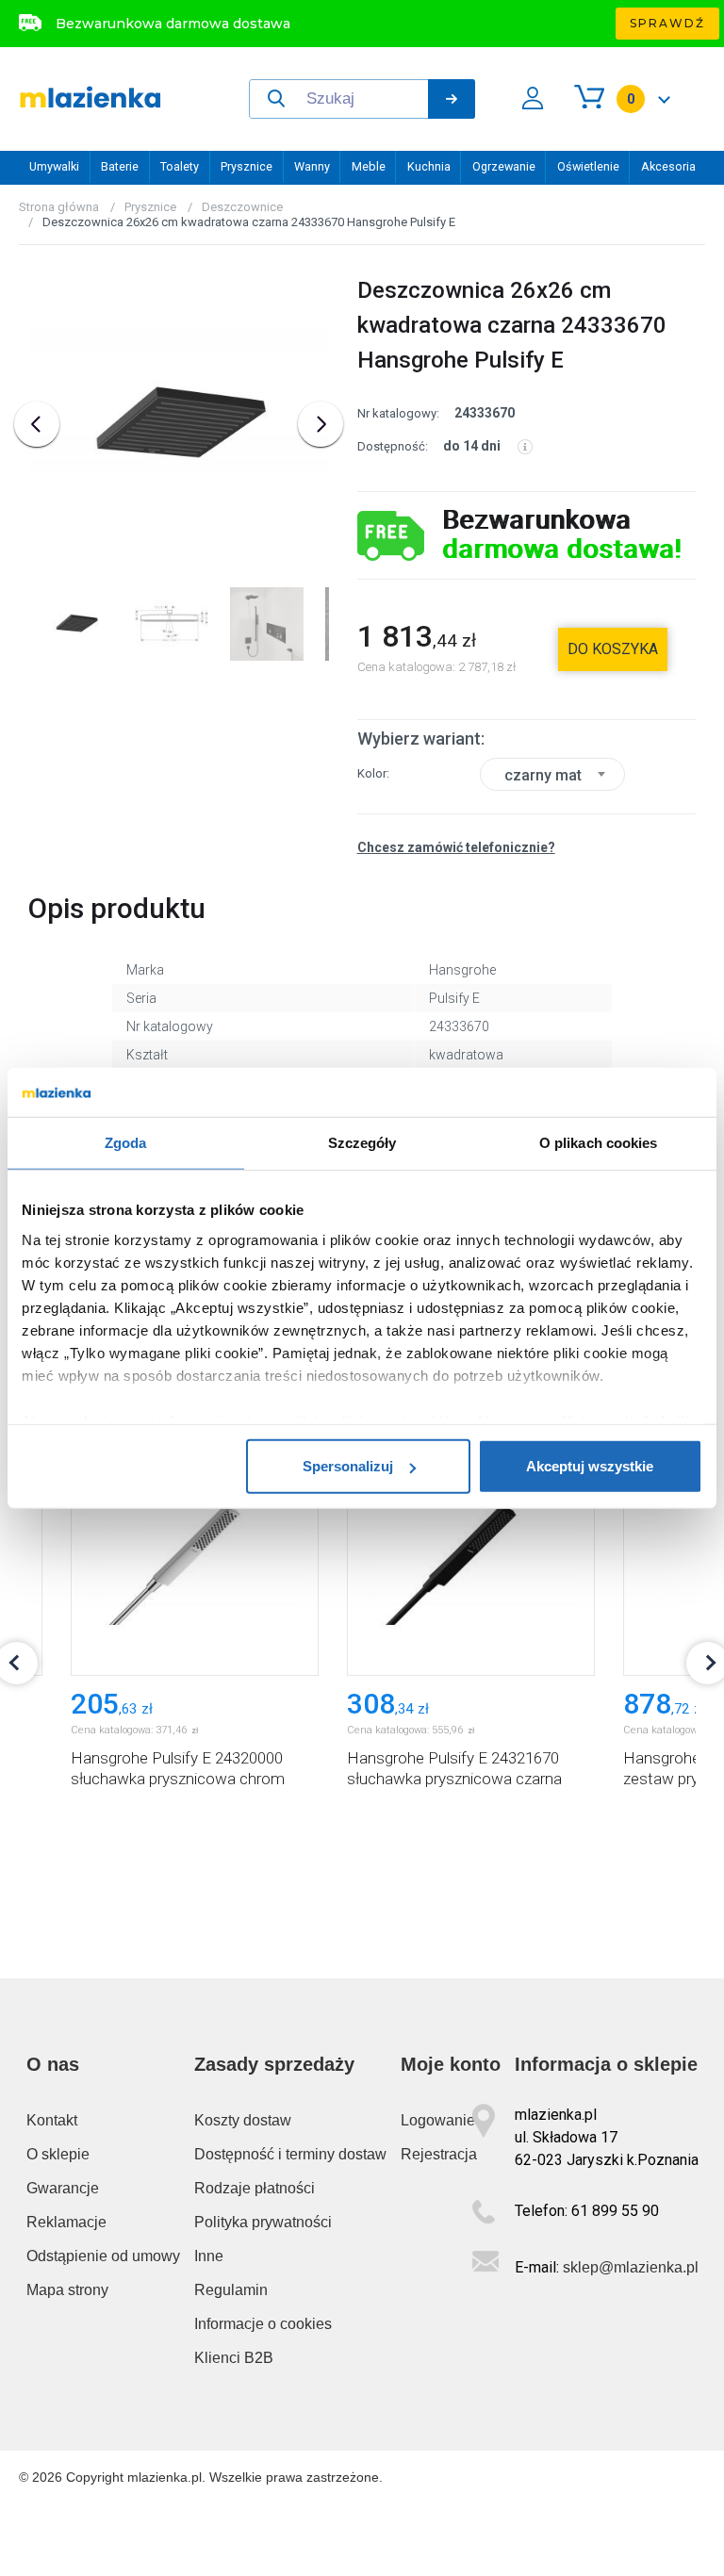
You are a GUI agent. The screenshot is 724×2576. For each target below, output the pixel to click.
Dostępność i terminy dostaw (290, 2154)
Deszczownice (242, 207)
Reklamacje (66, 2222)
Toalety (180, 166)
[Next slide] (321, 424)
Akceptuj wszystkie (590, 1466)
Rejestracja (439, 2154)
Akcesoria (668, 166)
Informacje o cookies (263, 2324)
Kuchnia (429, 166)
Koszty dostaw (243, 2120)
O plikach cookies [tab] (599, 1143)
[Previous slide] (37, 424)
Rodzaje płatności (255, 2188)
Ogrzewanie (504, 166)
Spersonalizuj (348, 1466)
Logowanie (438, 2120)
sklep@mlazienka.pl (631, 2267)
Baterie (120, 166)
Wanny (312, 166)
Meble (369, 166)
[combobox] (552, 774)
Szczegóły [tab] (362, 1143)
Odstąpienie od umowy (103, 2256)
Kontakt (52, 2120)
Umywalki (54, 166)
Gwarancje (63, 2188)
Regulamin (231, 2290)
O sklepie (58, 2154)
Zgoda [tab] (126, 1143)
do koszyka (613, 649)
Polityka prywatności (263, 2222)
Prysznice (247, 166)
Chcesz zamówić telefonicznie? (456, 847)
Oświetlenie (588, 166)
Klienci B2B (234, 2358)
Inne (209, 2256)
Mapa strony (67, 2290)
